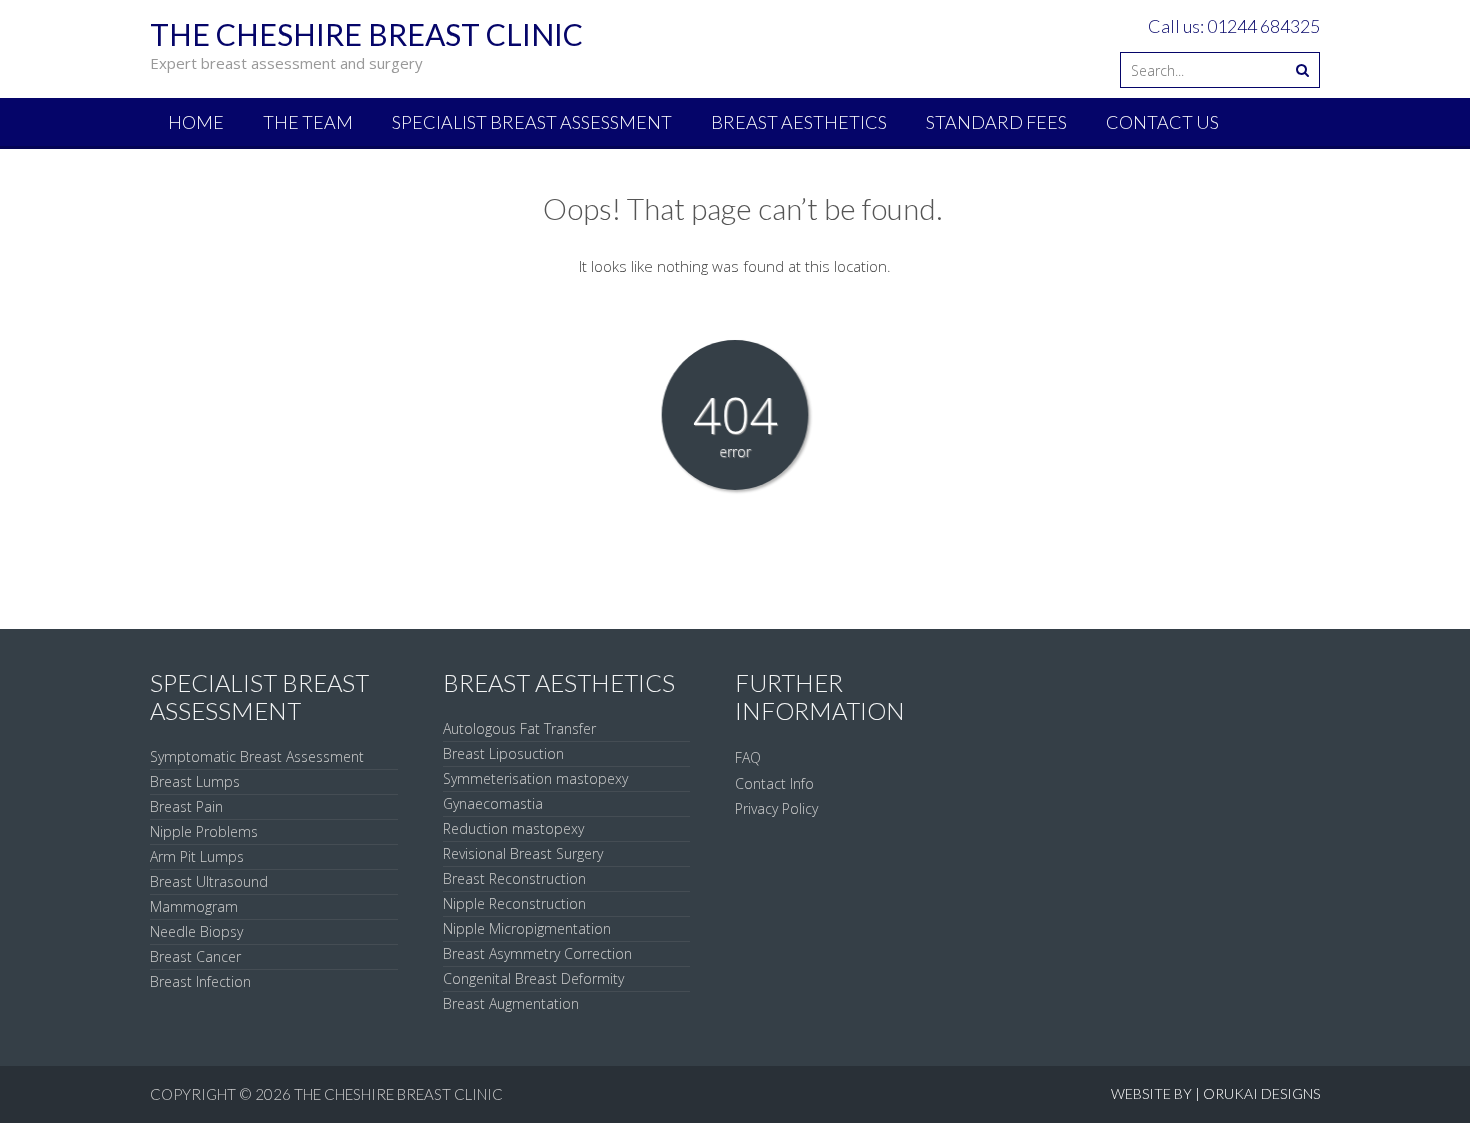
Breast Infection (200, 981)
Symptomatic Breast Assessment (257, 756)
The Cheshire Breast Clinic (398, 1094)
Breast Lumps (195, 781)
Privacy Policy (776, 808)
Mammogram (194, 906)
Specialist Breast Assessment (532, 122)
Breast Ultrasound (209, 881)
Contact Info (774, 783)
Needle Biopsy (196, 931)
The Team (308, 122)
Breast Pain (186, 806)
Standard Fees (996, 122)
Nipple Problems (204, 831)
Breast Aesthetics (799, 122)
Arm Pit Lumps (197, 856)
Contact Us (1162, 122)
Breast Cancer (195, 956)
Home (196, 122)
